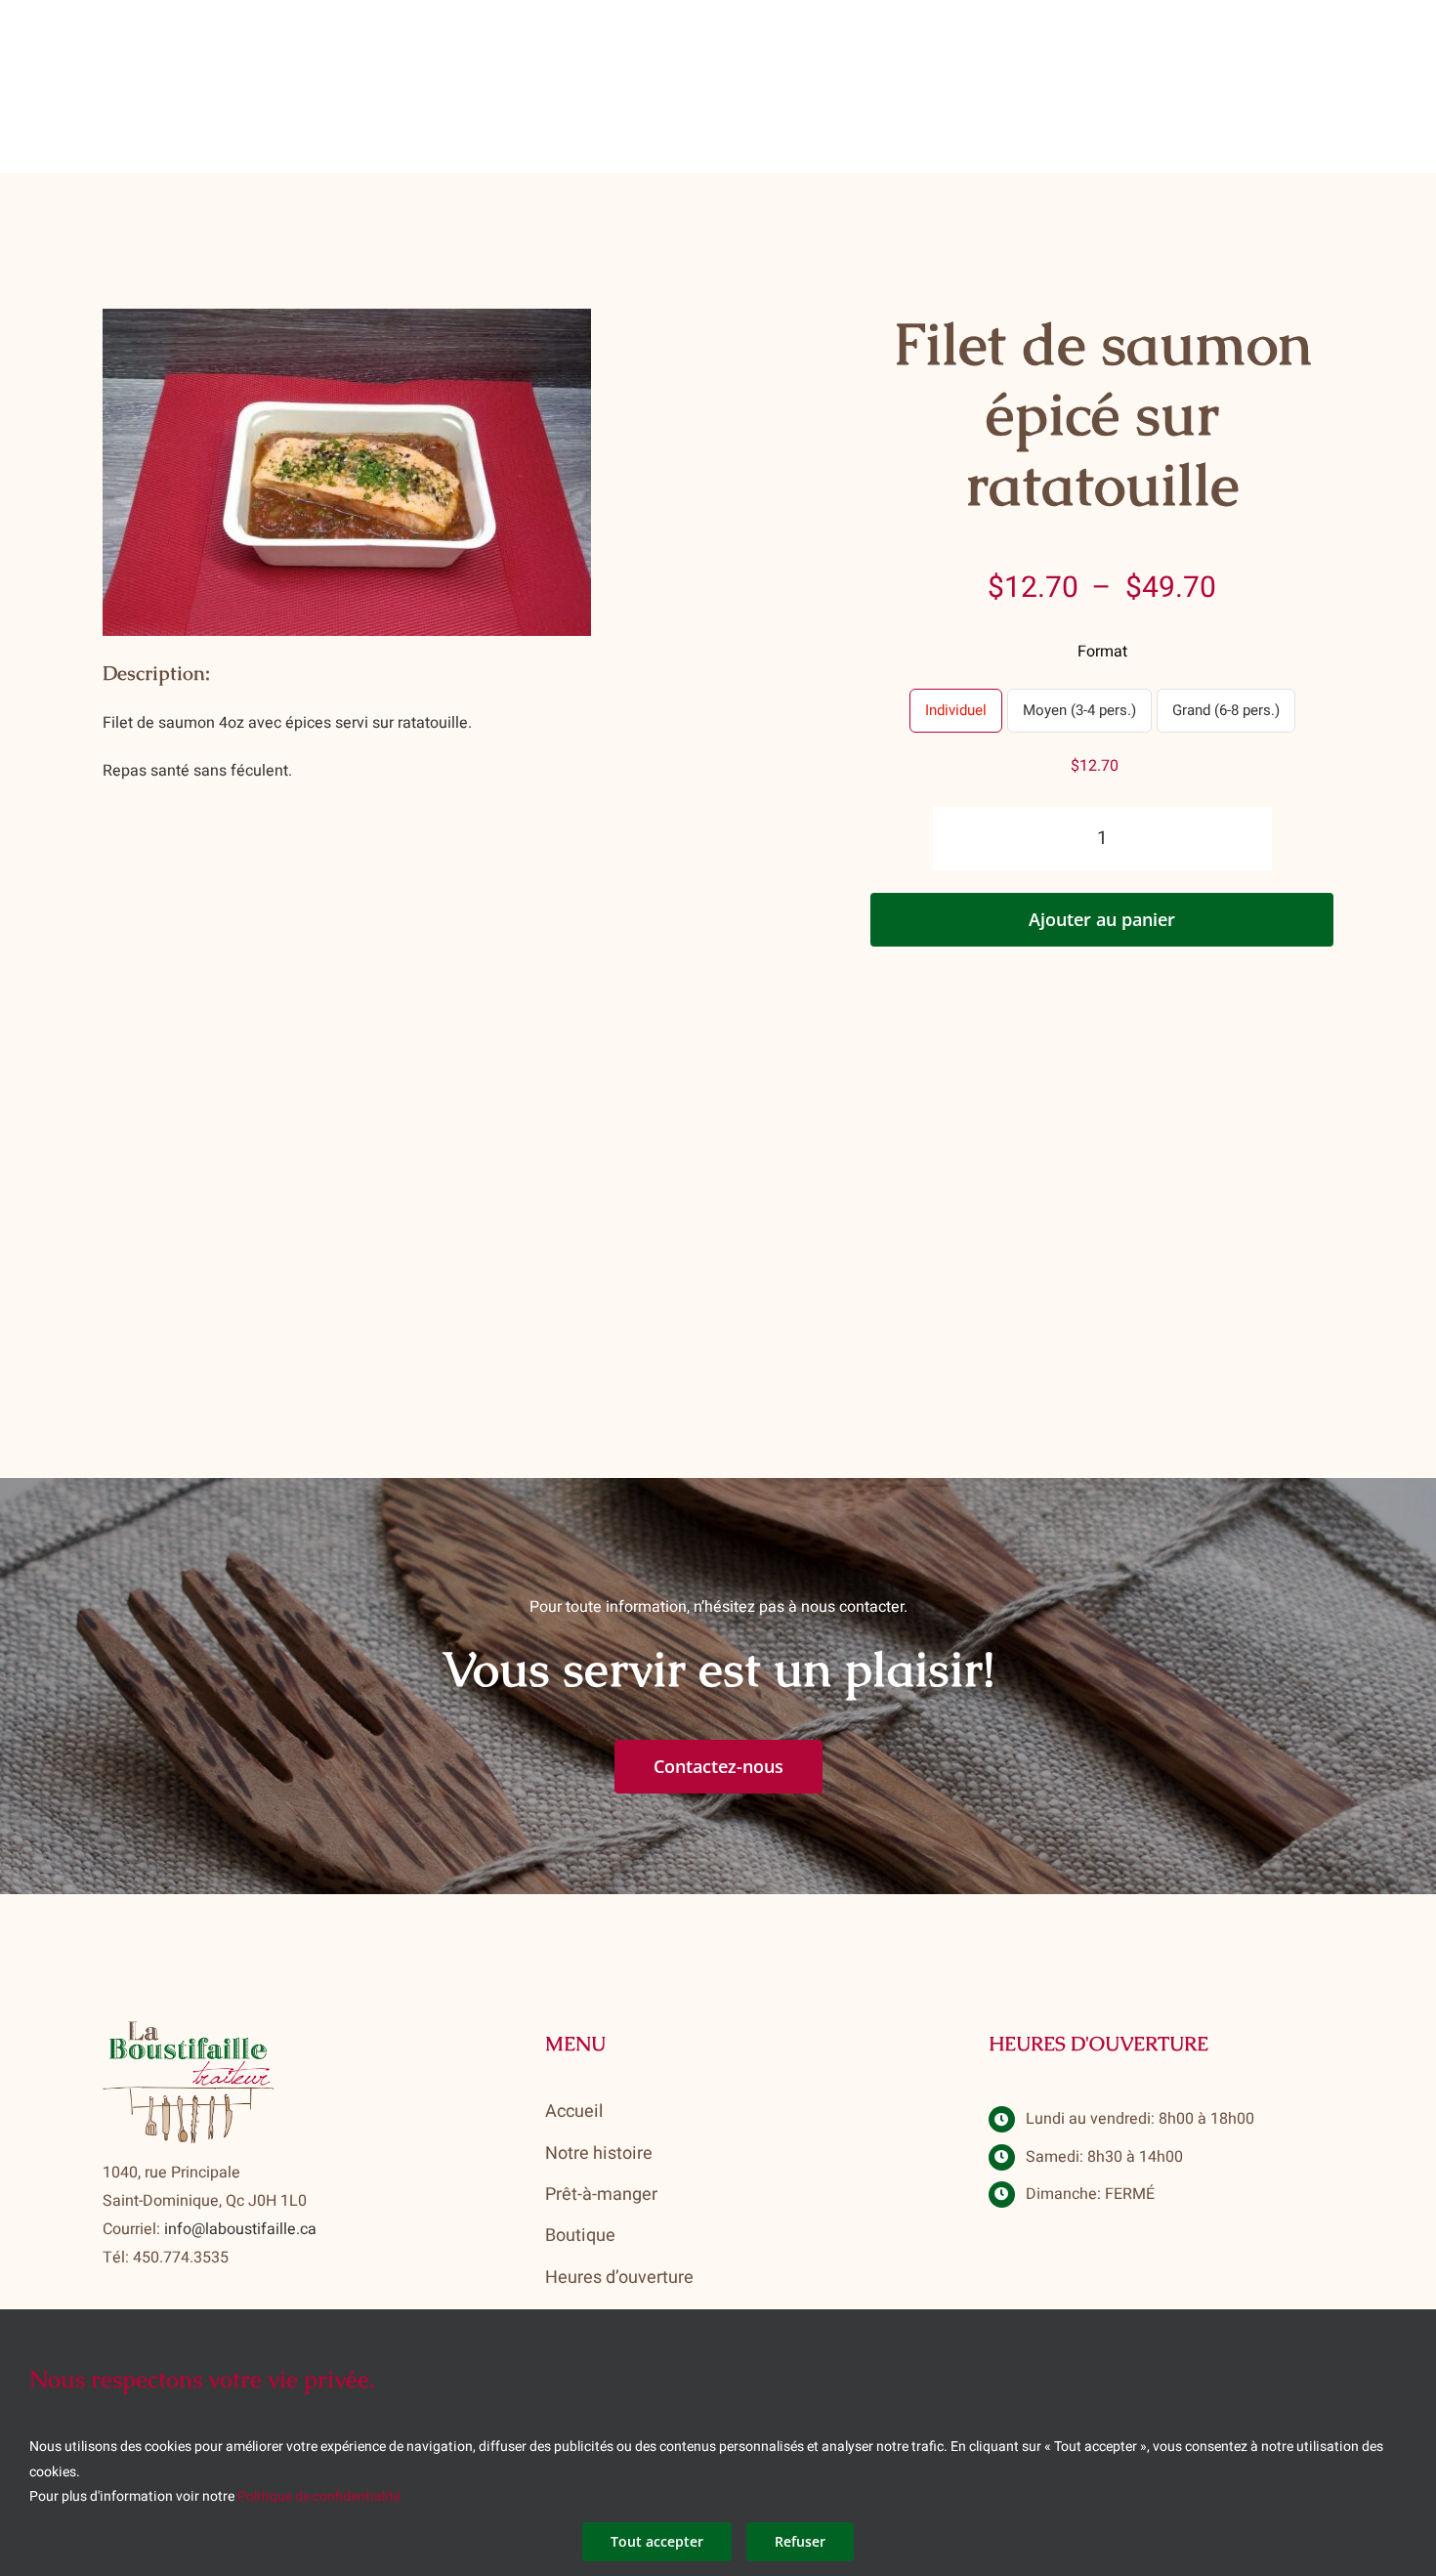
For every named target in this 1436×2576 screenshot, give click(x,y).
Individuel (956, 710)
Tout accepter (657, 2541)
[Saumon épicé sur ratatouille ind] (347, 472)
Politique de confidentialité (319, 2496)
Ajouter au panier (1102, 919)
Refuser (800, 2541)
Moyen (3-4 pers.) (1079, 710)
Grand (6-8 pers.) (1226, 710)
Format (1102, 652)
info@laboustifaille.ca (240, 2229)
